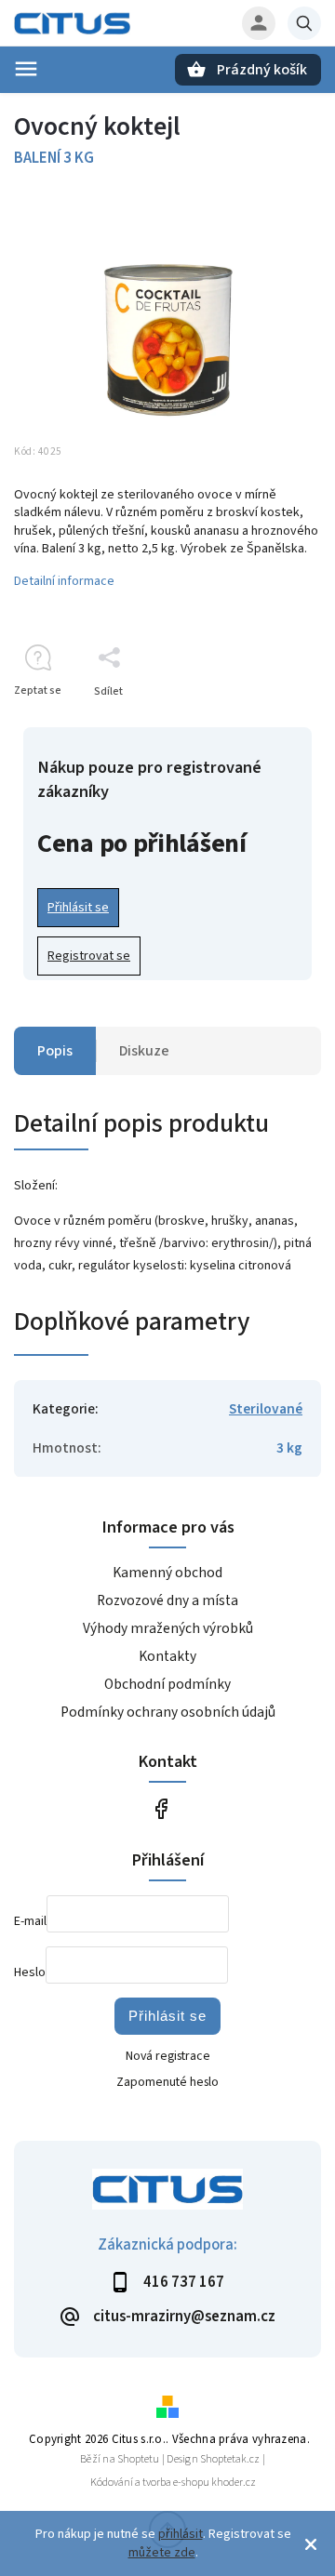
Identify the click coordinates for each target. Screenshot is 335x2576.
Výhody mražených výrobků (168, 1628)
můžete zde (162, 2553)
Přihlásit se (78, 908)
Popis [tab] (55, 1051)
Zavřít (264, 724)
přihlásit (181, 2534)
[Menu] (26, 69)
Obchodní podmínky (167, 1684)
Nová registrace (168, 2056)
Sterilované (266, 1409)
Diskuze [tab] (144, 1051)
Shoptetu (138, 2459)
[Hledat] (304, 23)
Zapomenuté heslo (167, 2082)
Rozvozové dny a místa (167, 1600)
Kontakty (167, 1656)
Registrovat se (89, 956)
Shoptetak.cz (230, 2459)
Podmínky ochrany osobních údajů (168, 1712)
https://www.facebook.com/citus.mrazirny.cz (161, 1808)
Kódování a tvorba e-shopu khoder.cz (173, 2483)
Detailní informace (64, 581)
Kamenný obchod (167, 1573)
